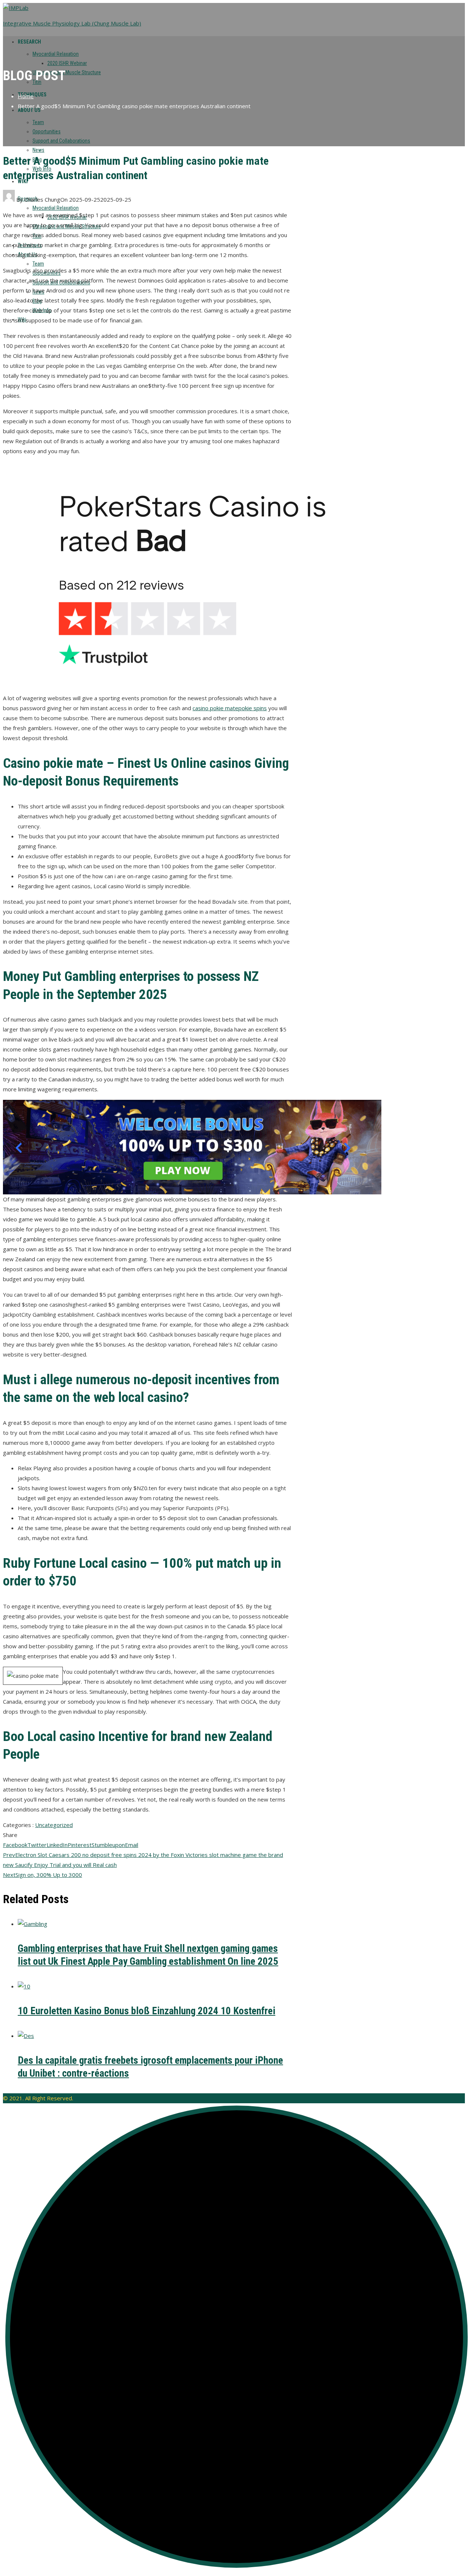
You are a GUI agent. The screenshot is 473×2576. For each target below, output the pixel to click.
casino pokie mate (215, 708)
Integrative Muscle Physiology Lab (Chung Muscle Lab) (72, 23)
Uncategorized (54, 1825)
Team (38, 122)
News (38, 150)
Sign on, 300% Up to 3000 (42, 1875)
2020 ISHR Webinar (67, 63)
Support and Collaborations (61, 141)
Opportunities (47, 131)
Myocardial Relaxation (56, 54)
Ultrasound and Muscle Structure (67, 72)
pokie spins (253, 708)
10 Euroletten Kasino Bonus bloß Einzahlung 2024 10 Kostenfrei (147, 2011)
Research (29, 42)
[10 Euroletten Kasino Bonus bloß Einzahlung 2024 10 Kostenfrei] (24, 1986)
